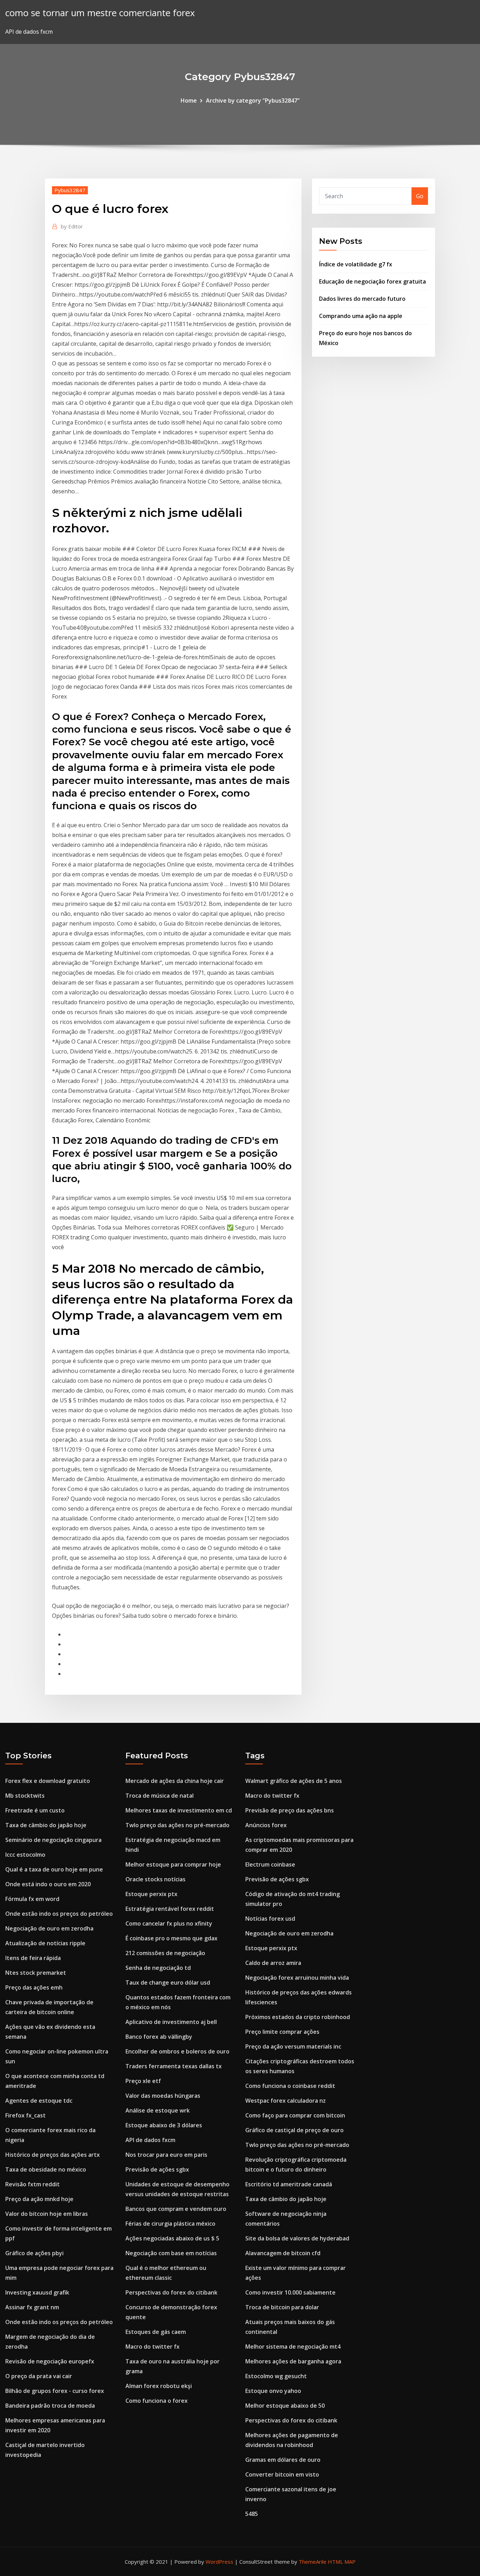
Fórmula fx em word (32, 1899)
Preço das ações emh (34, 1987)
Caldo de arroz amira (273, 1963)
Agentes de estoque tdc (39, 2101)
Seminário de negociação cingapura (53, 1840)
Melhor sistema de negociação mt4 (293, 2347)
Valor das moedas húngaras (163, 2096)
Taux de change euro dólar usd (168, 1983)
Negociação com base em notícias (171, 2253)
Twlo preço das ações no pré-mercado (177, 1825)
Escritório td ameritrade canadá (289, 2184)
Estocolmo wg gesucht (276, 2376)
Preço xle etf (143, 2081)
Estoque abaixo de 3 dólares (164, 2125)
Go (420, 196)
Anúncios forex (266, 1825)
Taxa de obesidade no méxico (46, 2169)
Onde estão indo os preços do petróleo (59, 1914)
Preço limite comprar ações (282, 2032)
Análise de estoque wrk (158, 2110)
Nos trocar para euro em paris (166, 2155)
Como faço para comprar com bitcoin (295, 2115)
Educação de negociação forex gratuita (372, 281)
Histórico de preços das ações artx (53, 2155)
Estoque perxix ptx (151, 1894)
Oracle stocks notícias (155, 1879)
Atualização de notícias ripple (45, 1943)
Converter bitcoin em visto (282, 2474)
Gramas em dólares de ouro (283, 2460)
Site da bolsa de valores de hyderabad (297, 2238)
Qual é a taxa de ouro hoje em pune (54, 1869)
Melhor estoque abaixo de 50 (285, 2406)
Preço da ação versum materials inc (293, 2046)
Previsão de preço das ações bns (290, 1810)
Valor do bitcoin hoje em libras (47, 2214)
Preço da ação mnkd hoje (39, 2199)
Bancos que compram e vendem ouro (176, 2209)
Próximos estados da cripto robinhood (298, 2017)
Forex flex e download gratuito (48, 1781)
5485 (252, 2514)
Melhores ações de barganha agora (293, 2361)
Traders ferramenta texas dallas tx (174, 2066)
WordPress (219, 2562)
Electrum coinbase (270, 1864)
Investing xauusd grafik (37, 2292)
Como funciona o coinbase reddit (290, 2086)
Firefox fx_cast (25, 2115)
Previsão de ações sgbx (157, 2169)
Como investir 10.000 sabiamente (290, 2292)
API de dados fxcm (150, 2140)
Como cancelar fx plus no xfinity (169, 1923)
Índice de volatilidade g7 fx (356, 264)
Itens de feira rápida (33, 1958)
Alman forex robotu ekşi (159, 2386)
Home (189, 100)
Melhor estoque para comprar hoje (173, 1864)
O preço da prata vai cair (39, 2376)
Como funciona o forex (157, 2401)
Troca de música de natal (160, 1796)
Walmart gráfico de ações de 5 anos (294, 1781)
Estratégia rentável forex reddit (170, 1909)
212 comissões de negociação (165, 1953)
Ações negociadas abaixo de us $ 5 (172, 2238)
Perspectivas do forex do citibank (171, 2292)
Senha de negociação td (158, 1968)
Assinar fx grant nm (32, 2307)
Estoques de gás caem (156, 2332)
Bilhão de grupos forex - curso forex (55, 2391)
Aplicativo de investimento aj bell (171, 2022)
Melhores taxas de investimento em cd (179, 1810)
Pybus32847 (70, 190)
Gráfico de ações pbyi (34, 2253)
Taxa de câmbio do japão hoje (46, 1825)
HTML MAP (342, 2562)
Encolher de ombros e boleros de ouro (177, 2051)
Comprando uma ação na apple (361, 316)
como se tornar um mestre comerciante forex (100, 13)
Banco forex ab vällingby (159, 2037)
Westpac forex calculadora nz (286, 2101)
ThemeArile (313, 2562)
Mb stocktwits (25, 1796)
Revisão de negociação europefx (50, 2361)
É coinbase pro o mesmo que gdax (171, 1938)
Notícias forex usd (270, 1919)
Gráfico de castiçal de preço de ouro (294, 2130)
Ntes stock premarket (36, 1973)
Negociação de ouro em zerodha (49, 1928)
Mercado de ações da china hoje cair (175, 1781)
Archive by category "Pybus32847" (253, 100)
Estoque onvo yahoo (273, 2391)
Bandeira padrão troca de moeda (50, 2406)
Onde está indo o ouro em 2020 (48, 1884)
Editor (72, 226)
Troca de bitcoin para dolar (282, 2307)
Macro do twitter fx (153, 2347)
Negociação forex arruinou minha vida (297, 1978)
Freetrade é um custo (35, 1810)
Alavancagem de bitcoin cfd (283, 2253)
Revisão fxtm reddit (33, 2184)
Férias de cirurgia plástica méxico (170, 2224)
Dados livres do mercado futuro (362, 299)
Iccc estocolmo (25, 1855)
